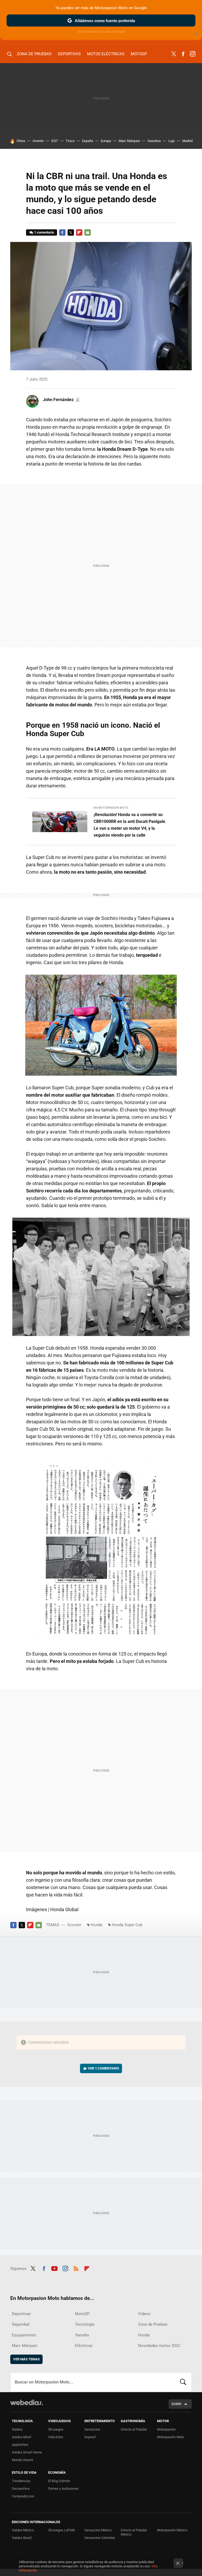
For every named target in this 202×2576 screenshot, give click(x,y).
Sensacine (92, 2429)
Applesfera (20, 2445)
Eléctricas (84, 2346)
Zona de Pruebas (34, 54)
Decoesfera (21, 2489)
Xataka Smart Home (27, 2452)
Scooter (74, 1925)
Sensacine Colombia (100, 2538)
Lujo (171, 141)
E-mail (88, 232)
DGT (55, 141)
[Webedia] (27, 2402)
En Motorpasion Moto (111, 808)
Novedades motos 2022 (159, 2346)
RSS (76, 2268)
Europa (106, 141)
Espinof (90, 2437)
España (88, 141)
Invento (38, 141)
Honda (97, 1925)
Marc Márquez (129, 141)
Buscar (183, 2382)
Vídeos (144, 2314)
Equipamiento (24, 2335)
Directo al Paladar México (134, 2532)
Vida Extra (55, 2437)
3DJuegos (56, 2429)
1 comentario (44, 232)
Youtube (54, 2268)
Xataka (17, 2429)
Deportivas (69, 54)
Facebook (183, 54)
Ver (103, 2068)
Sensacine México (98, 2530)
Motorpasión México (172, 2530)
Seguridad (21, 2324)
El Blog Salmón (59, 2481)
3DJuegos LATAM (61, 2530)
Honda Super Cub (127, 1925)
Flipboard (79, 232)
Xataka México (23, 2530)
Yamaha (82, 2335)
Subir (176, 2404)
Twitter (174, 54)
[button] (61, 400)
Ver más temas (26, 2359)
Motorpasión (166, 2429)
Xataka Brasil (22, 2538)
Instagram (193, 54)
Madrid (187, 141)
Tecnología (85, 2324)
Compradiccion (23, 2496)
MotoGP (139, 54)
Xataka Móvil (21, 2437)
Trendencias (21, 2481)
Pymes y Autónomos (63, 2489)
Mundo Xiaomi (22, 2460)
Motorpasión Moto (171, 2437)
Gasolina (154, 141)
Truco (70, 141)
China (21, 141)
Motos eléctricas (106, 54)
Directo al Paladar (134, 2429)
